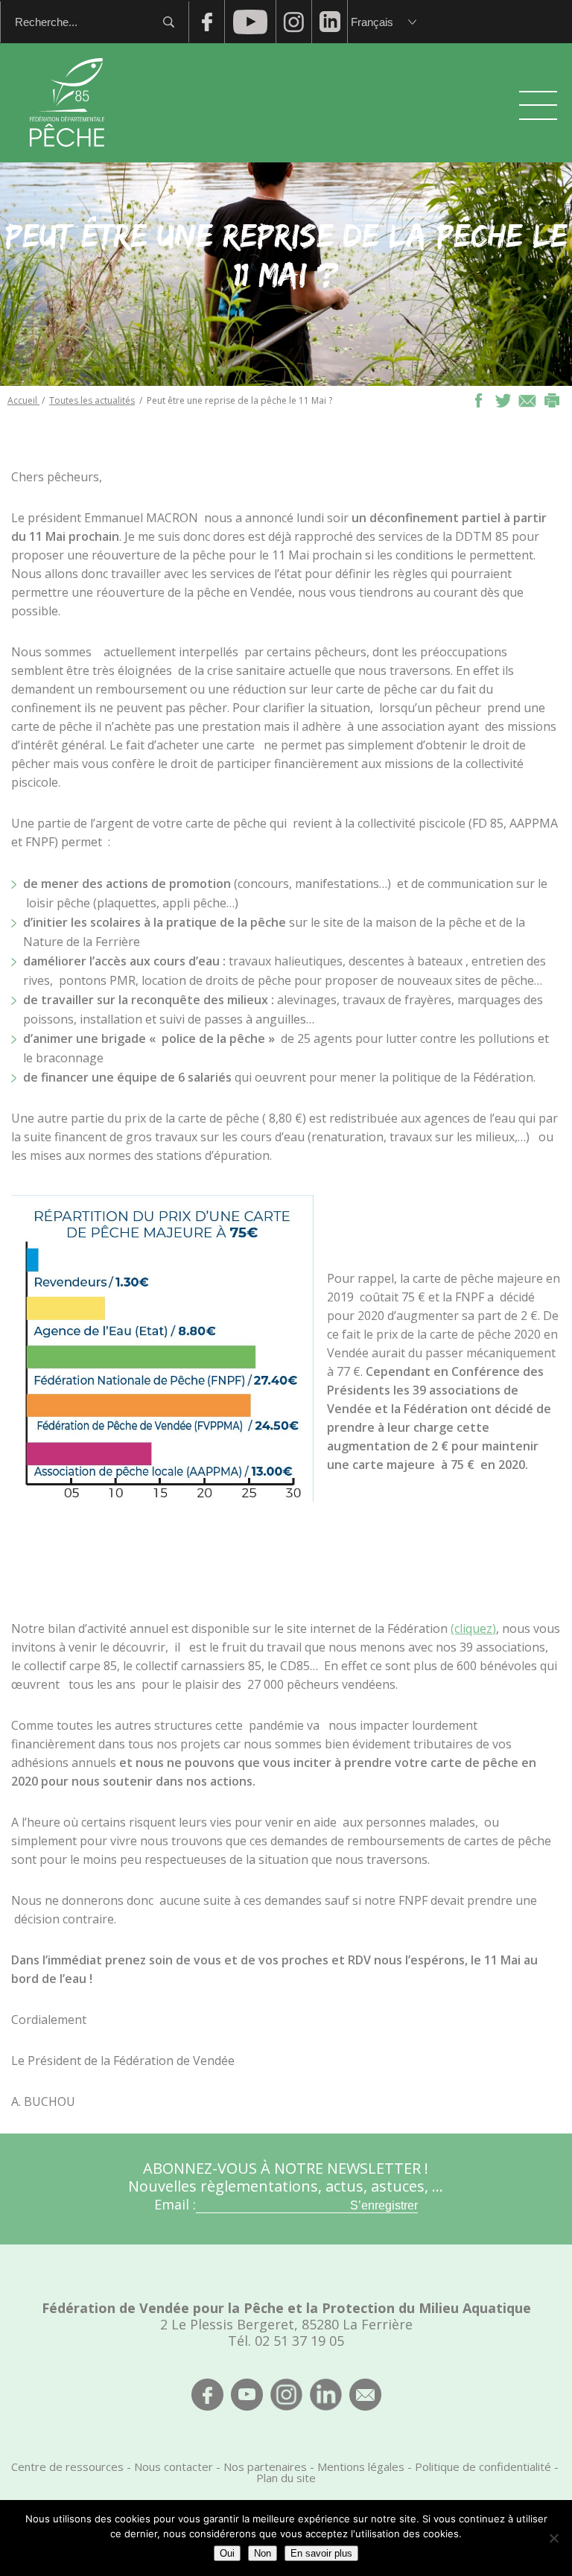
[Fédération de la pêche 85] (67, 156)
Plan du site (286, 2478)
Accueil (23, 400)
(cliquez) (473, 1628)
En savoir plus (321, 2553)
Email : (175, 2204)
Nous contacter (174, 2466)
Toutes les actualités (92, 400)
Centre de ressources (67, 2466)
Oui (227, 2553)
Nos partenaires (265, 2466)
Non (263, 2553)
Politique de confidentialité (483, 2466)
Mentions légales (361, 2466)
